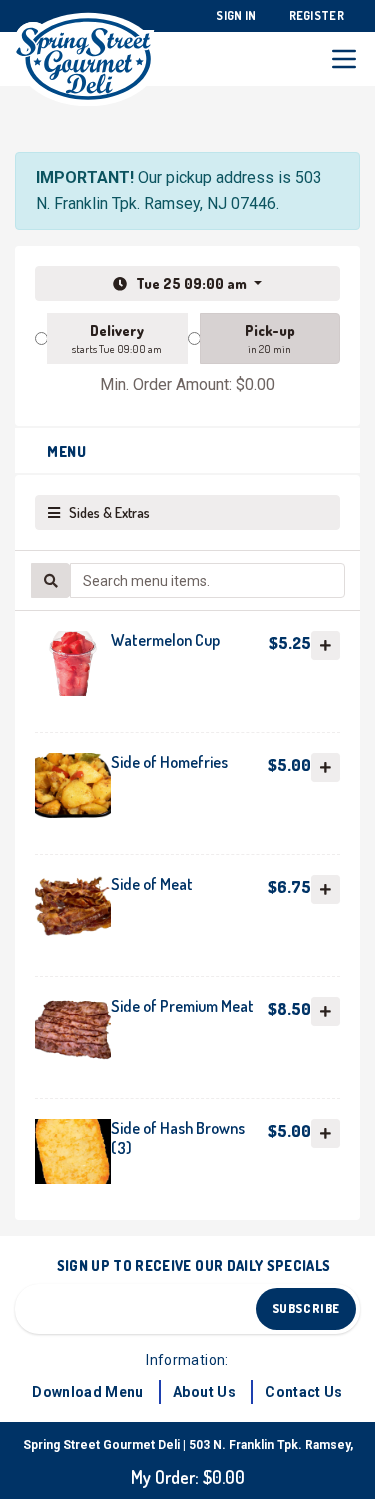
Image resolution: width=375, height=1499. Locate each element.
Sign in (236, 15)
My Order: (188, 1477)
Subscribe (306, 1308)
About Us (204, 1392)
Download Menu (88, 1392)
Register (316, 15)
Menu (66, 451)
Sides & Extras (105, 512)
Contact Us (304, 1392)
